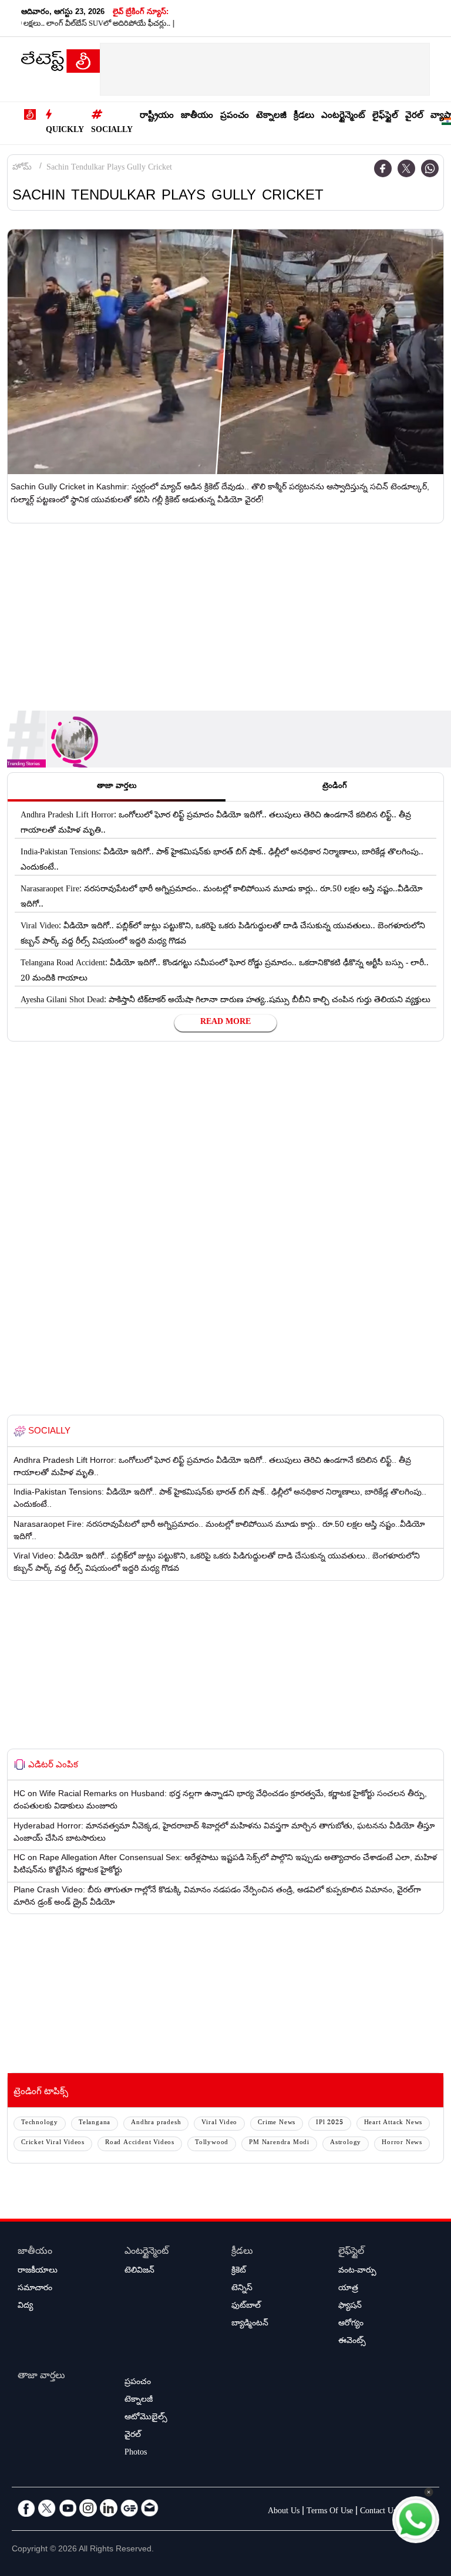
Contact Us (378, 2512)
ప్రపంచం (235, 116)
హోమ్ (22, 168)
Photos (136, 2453)
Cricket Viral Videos (53, 2143)
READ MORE (225, 1023)
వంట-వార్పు (357, 2271)
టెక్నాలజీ (271, 116)
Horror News (402, 2143)
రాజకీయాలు (38, 2271)
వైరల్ (414, 116)
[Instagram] (88, 2508)
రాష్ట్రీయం (157, 116)
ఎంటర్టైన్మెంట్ (343, 116)
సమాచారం (35, 2289)
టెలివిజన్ (139, 2271)
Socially (112, 131)
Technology (40, 2123)
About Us (284, 2512)
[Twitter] (406, 168)
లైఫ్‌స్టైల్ (385, 116)
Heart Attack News (393, 2123)
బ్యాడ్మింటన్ (250, 2324)
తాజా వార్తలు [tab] (117, 787)
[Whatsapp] (430, 168)
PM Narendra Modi (279, 2143)
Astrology (346, 2143)
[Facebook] (383, 168)
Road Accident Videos (140, 2143)
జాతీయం (197, 116)
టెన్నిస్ (242, 2289)
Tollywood (212, 2143)
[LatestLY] (60, 64)
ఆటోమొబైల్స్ (146, 2418)
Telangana (95, 2123)
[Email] (150, 2508)
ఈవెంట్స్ (352, 2342)
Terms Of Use (330, 2512)
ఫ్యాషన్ (350, 2307)
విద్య (25, 2307)
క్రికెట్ (239, 2271)
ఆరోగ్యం (351, 2324)
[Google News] (129, 2508)
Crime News (277, 2123)
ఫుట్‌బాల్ (246, 2307)
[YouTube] (68, 2508)
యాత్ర (348, 2289)
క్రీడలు (304, 116)
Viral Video (219, 2123)
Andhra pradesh (156, 2123)
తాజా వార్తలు (41, 2377)
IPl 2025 (329, 2123)
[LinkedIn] (109, 2508)
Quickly (65, 131)
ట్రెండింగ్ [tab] (335, 787)
